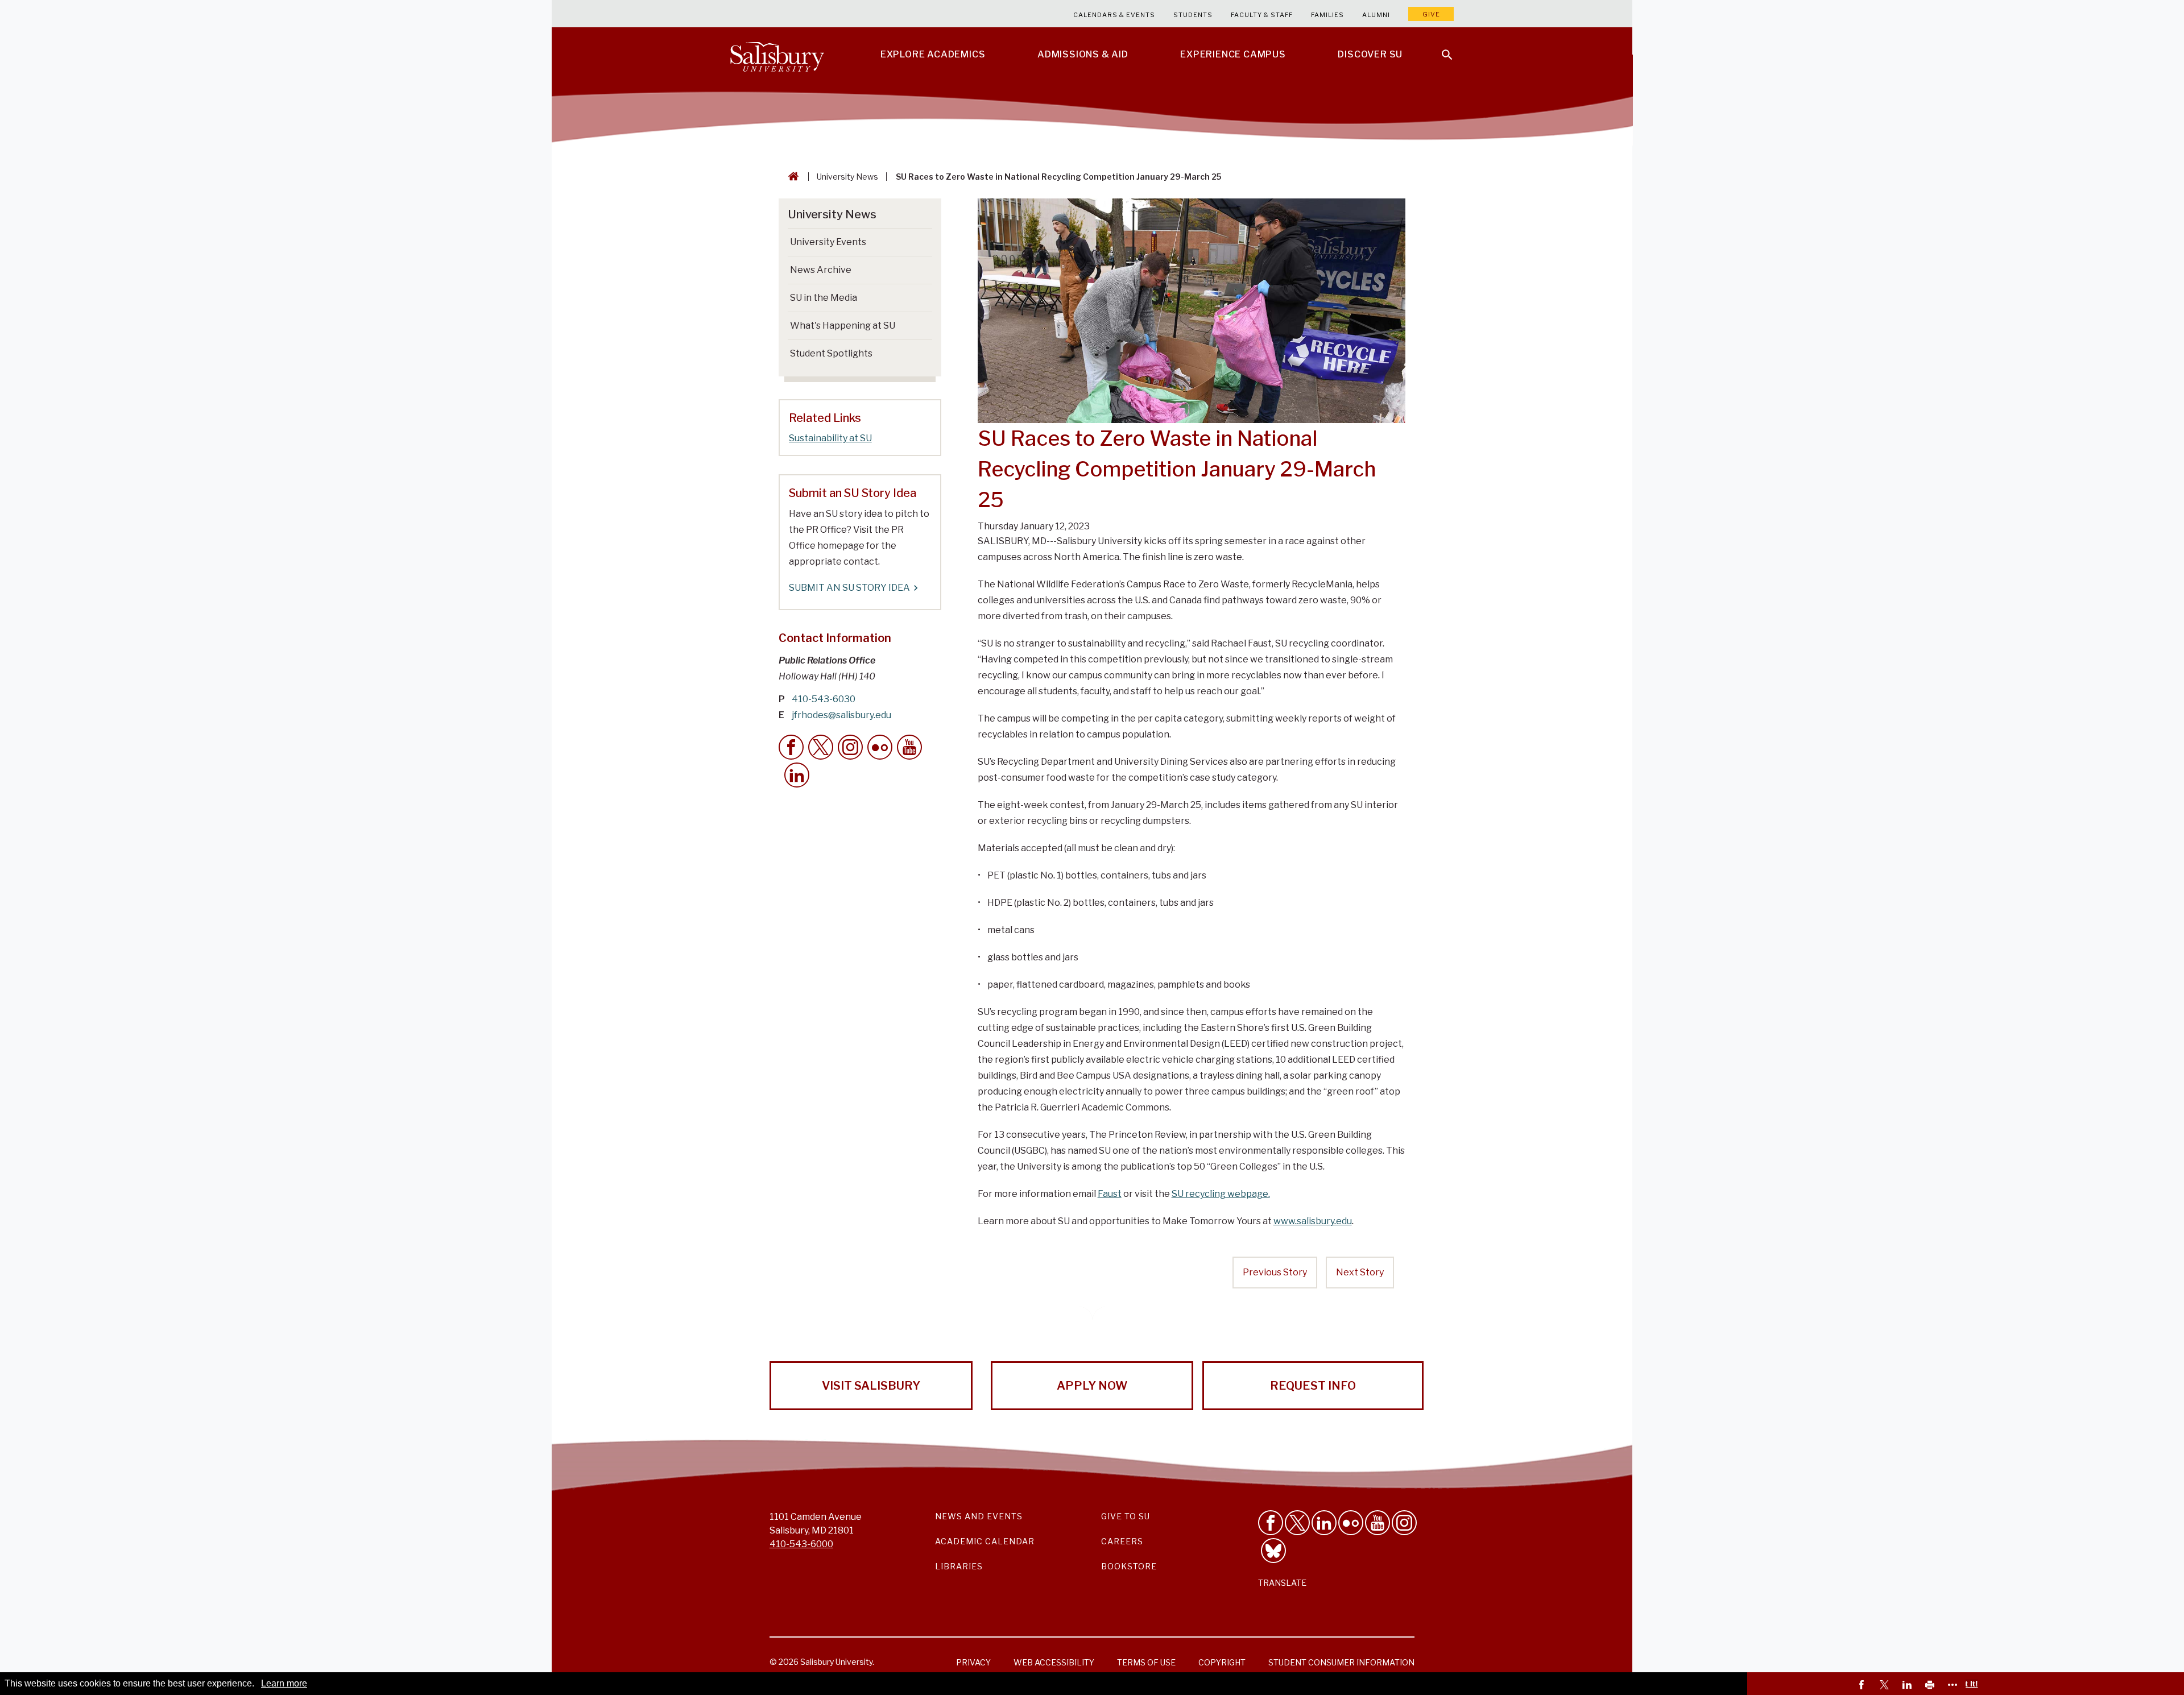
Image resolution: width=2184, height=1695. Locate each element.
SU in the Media (824, 298)
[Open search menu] (1440, 48)
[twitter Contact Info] (821, 747)
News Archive (821, 270)
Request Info (1313, 1386)
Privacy (973, 1662)
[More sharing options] (1954, 1686)
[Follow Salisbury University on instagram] (1404, 1523)
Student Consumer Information (1341, 1662)
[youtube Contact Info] (909, 747)
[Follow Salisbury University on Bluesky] (1273, 1551)
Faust (1110, 1194)
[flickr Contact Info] (880, 747)
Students (1193, 15)
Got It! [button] (1966, 1684)
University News (847, 177)
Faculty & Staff (1262, 15)
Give (1431, 14)
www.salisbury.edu (1313, 1221)
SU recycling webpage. (1221, 1194)
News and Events (979, 1516)
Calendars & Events (1114, 15)
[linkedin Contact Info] (797, 775)
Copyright (1222, 1662)
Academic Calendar (985, 1541)
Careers (1122, 1541)
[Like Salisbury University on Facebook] (1271, 1523)
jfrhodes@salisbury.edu (841, 715)
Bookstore (1129, 1566)
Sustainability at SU (830, 438)
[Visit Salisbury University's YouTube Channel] (1378, 1523)
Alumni (1376, 15)
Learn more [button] (284, 1683)
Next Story (1360, 1272)
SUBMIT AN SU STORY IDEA (849, 588)
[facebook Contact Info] (791, 747)
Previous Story (1275, 1272)
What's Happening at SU (843, 326)
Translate (1282, 1583)
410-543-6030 (824, 699)
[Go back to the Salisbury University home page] (791, 177)
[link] (1863, 1686)
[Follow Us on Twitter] (1297, 1523)
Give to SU (1126, 1516)
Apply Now (1092, 1386)
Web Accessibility (1054, 1662)
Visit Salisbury (871, 1386)
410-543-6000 (801, 1544)
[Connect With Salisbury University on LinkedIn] (1324, 1523)
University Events (828, 242)
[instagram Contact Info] (850, 747)
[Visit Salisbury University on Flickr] (1351, 1523)
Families (1327, 15)
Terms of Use (1146, 1662)
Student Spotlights (831, 353)
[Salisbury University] (777, 55)
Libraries (959, 1566)
